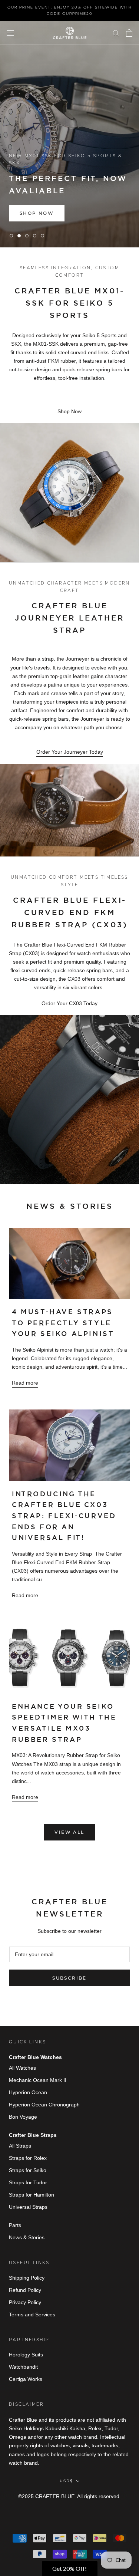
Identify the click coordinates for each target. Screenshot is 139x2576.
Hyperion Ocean (28, 2092)
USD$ (66, 2481)
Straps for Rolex (28, 2158)
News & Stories (27, 2237)
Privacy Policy (25, 2302)
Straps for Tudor (28, 2182)
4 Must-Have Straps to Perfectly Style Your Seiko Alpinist (63, 1323)
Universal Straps (28, 2207)
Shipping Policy (27, 2278)
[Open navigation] (10, 33)
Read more (25, 1383)
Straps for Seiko (28, 2170)
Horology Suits (26, 2355)
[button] (70, 2569)
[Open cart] (129, 33)
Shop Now (69, 411)
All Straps (20, 2146)
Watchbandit (23, 2367)
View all (69, 1832)
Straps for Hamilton (32, 2195)
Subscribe (69, 1978)
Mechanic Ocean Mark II (38, 2080)
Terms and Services (32, 2315)
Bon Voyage (23, 2117)
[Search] (116, 33)
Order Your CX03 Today (69, 1003)
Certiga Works (26, 2379)
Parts (15, 2225)
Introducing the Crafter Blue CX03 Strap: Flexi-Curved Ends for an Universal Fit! (64, 1516)
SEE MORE (35, 213)
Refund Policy (25, 2290)
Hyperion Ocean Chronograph (44, 2105)
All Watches (22, 2068)
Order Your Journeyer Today (70, 752)
